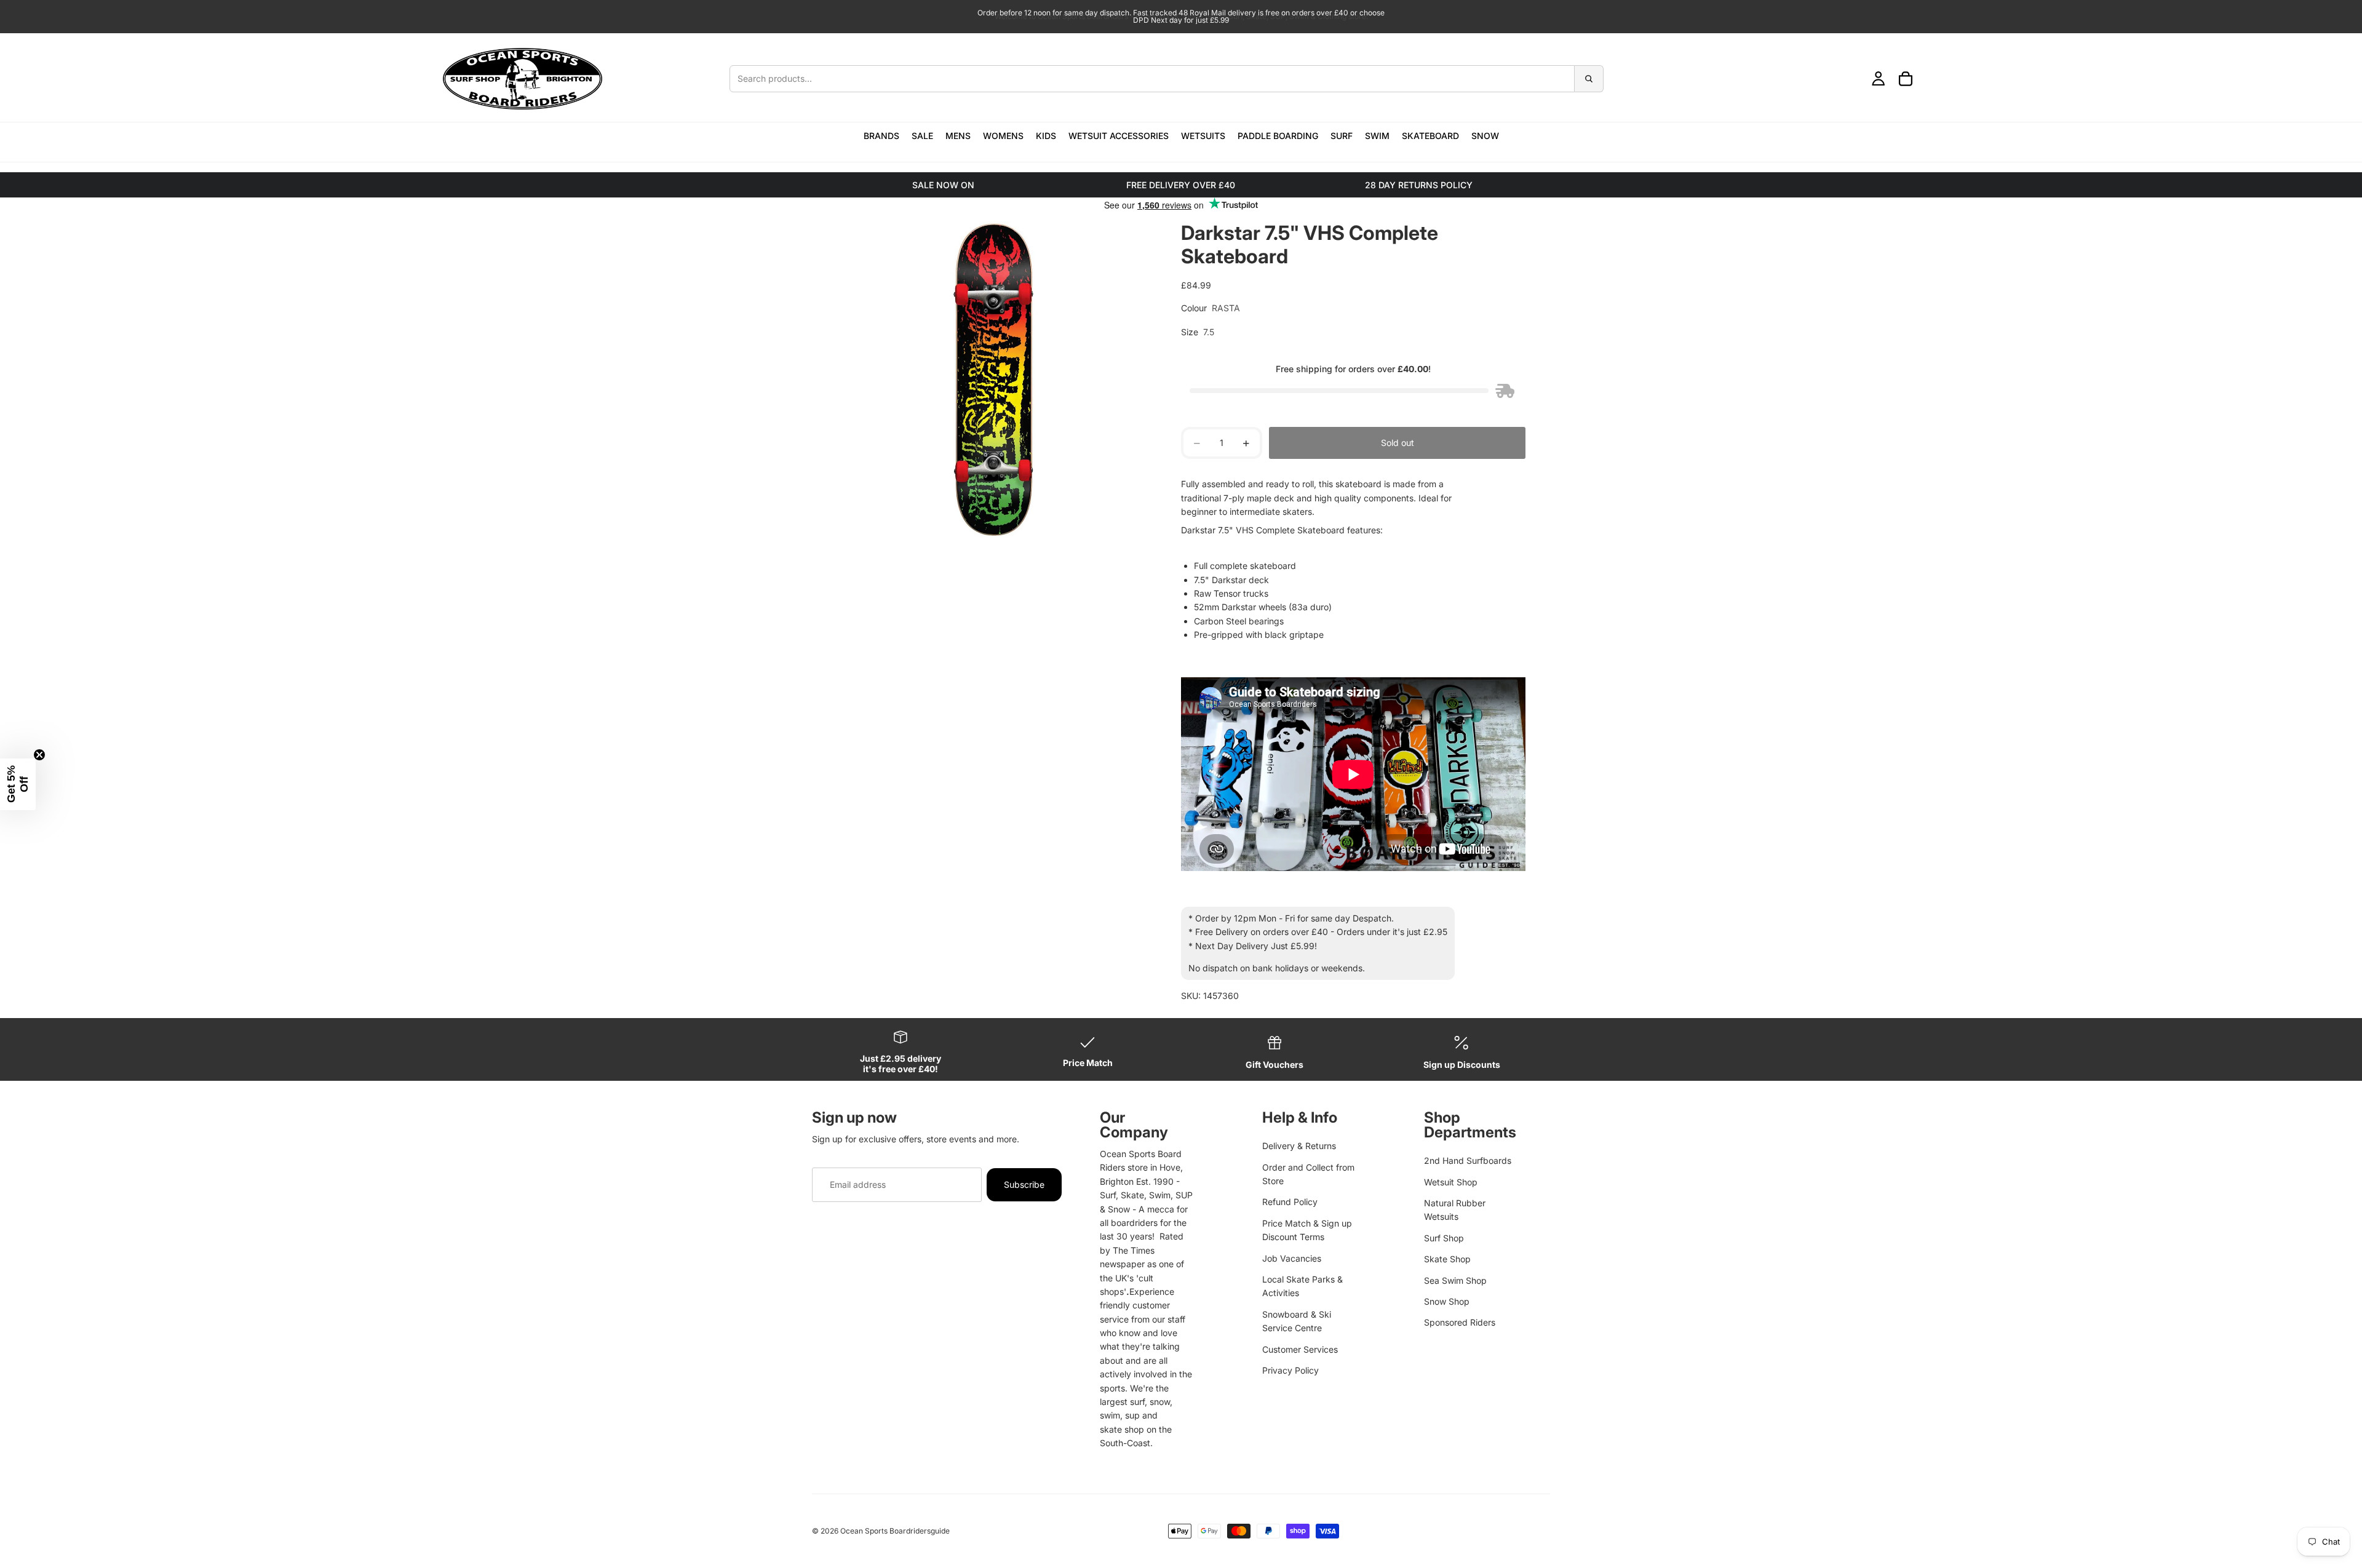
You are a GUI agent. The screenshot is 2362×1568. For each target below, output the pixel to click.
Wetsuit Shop (1451, 1182)
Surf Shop (1444, 1238)
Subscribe (1024, 1184)
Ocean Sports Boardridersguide (895, 1531)
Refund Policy (1290, 1202)
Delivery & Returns (1299, 1146)
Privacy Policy (1290, 1370)
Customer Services (1300, 1349)
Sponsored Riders (1460, 1322)
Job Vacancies (1292, 1258)
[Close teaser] (39, 755)
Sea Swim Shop (1455, 1280)
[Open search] (1167, 79)
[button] (18, 784)
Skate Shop (1447, 1259)
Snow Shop (1447, 1301)
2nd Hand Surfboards (1468, 1160)
